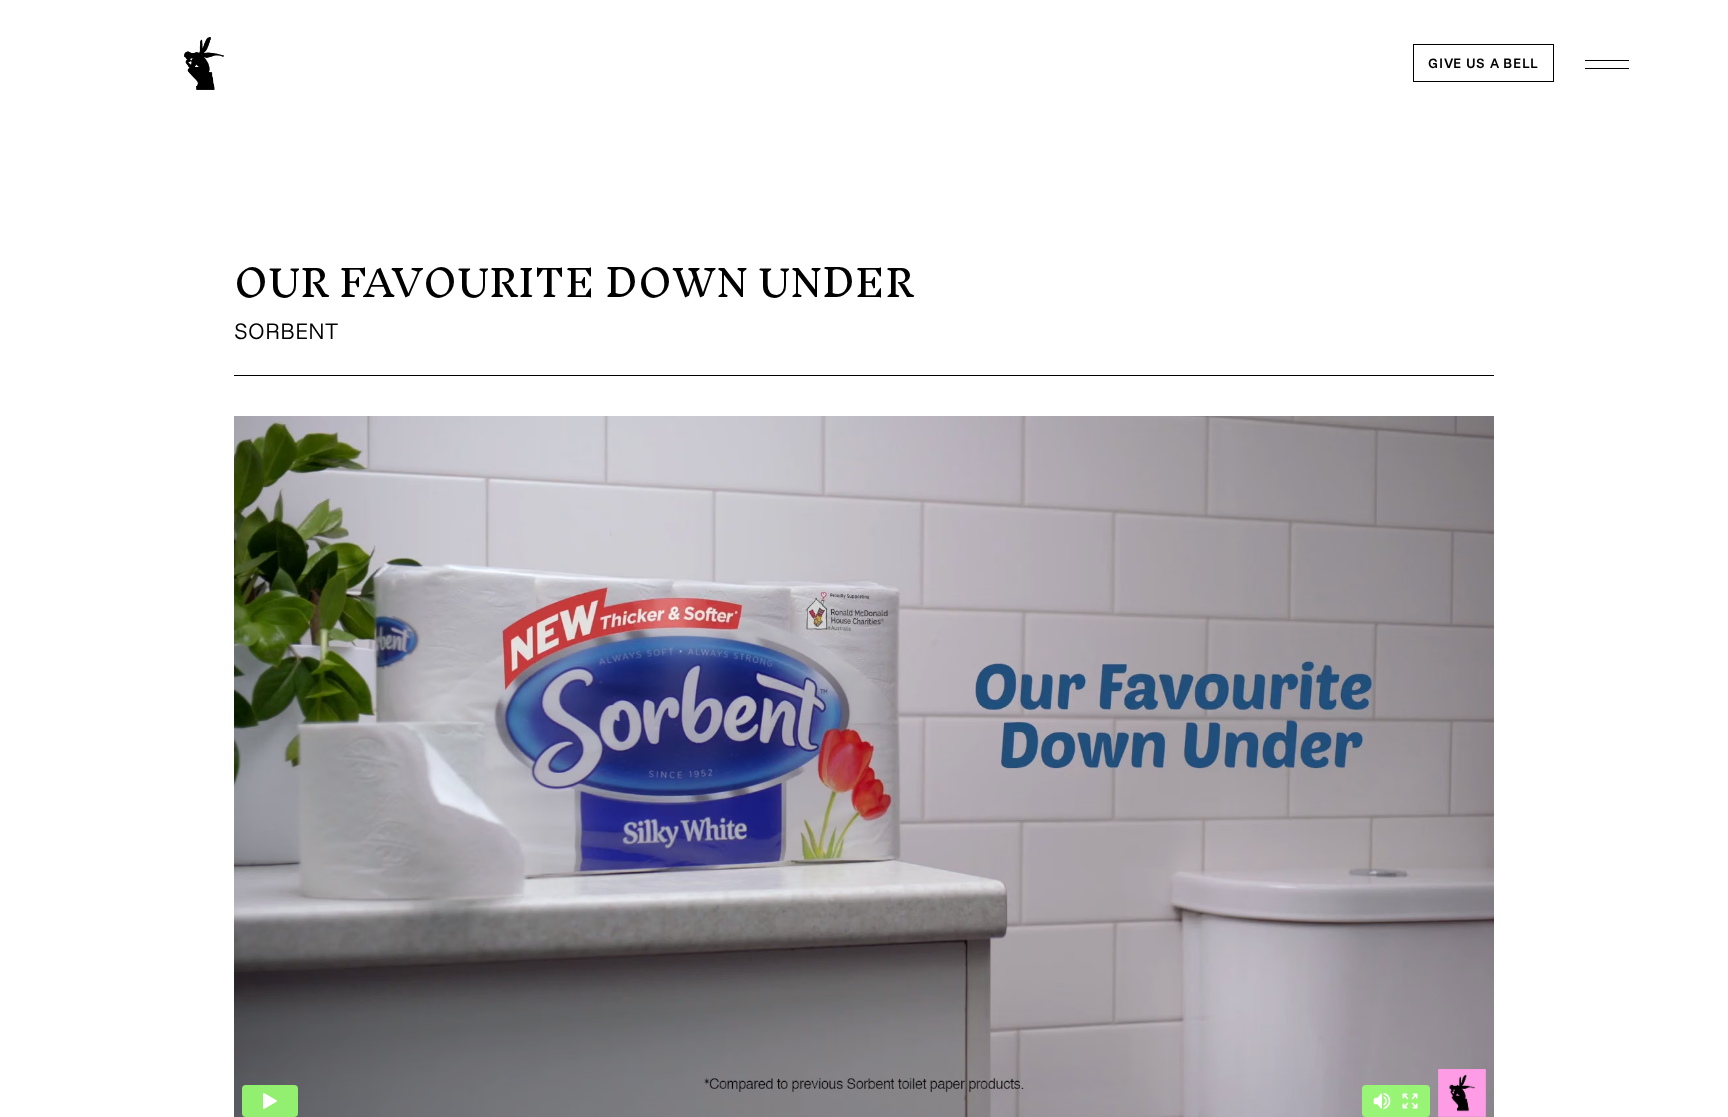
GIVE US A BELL (1483, 63)
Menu (1607, 64)
